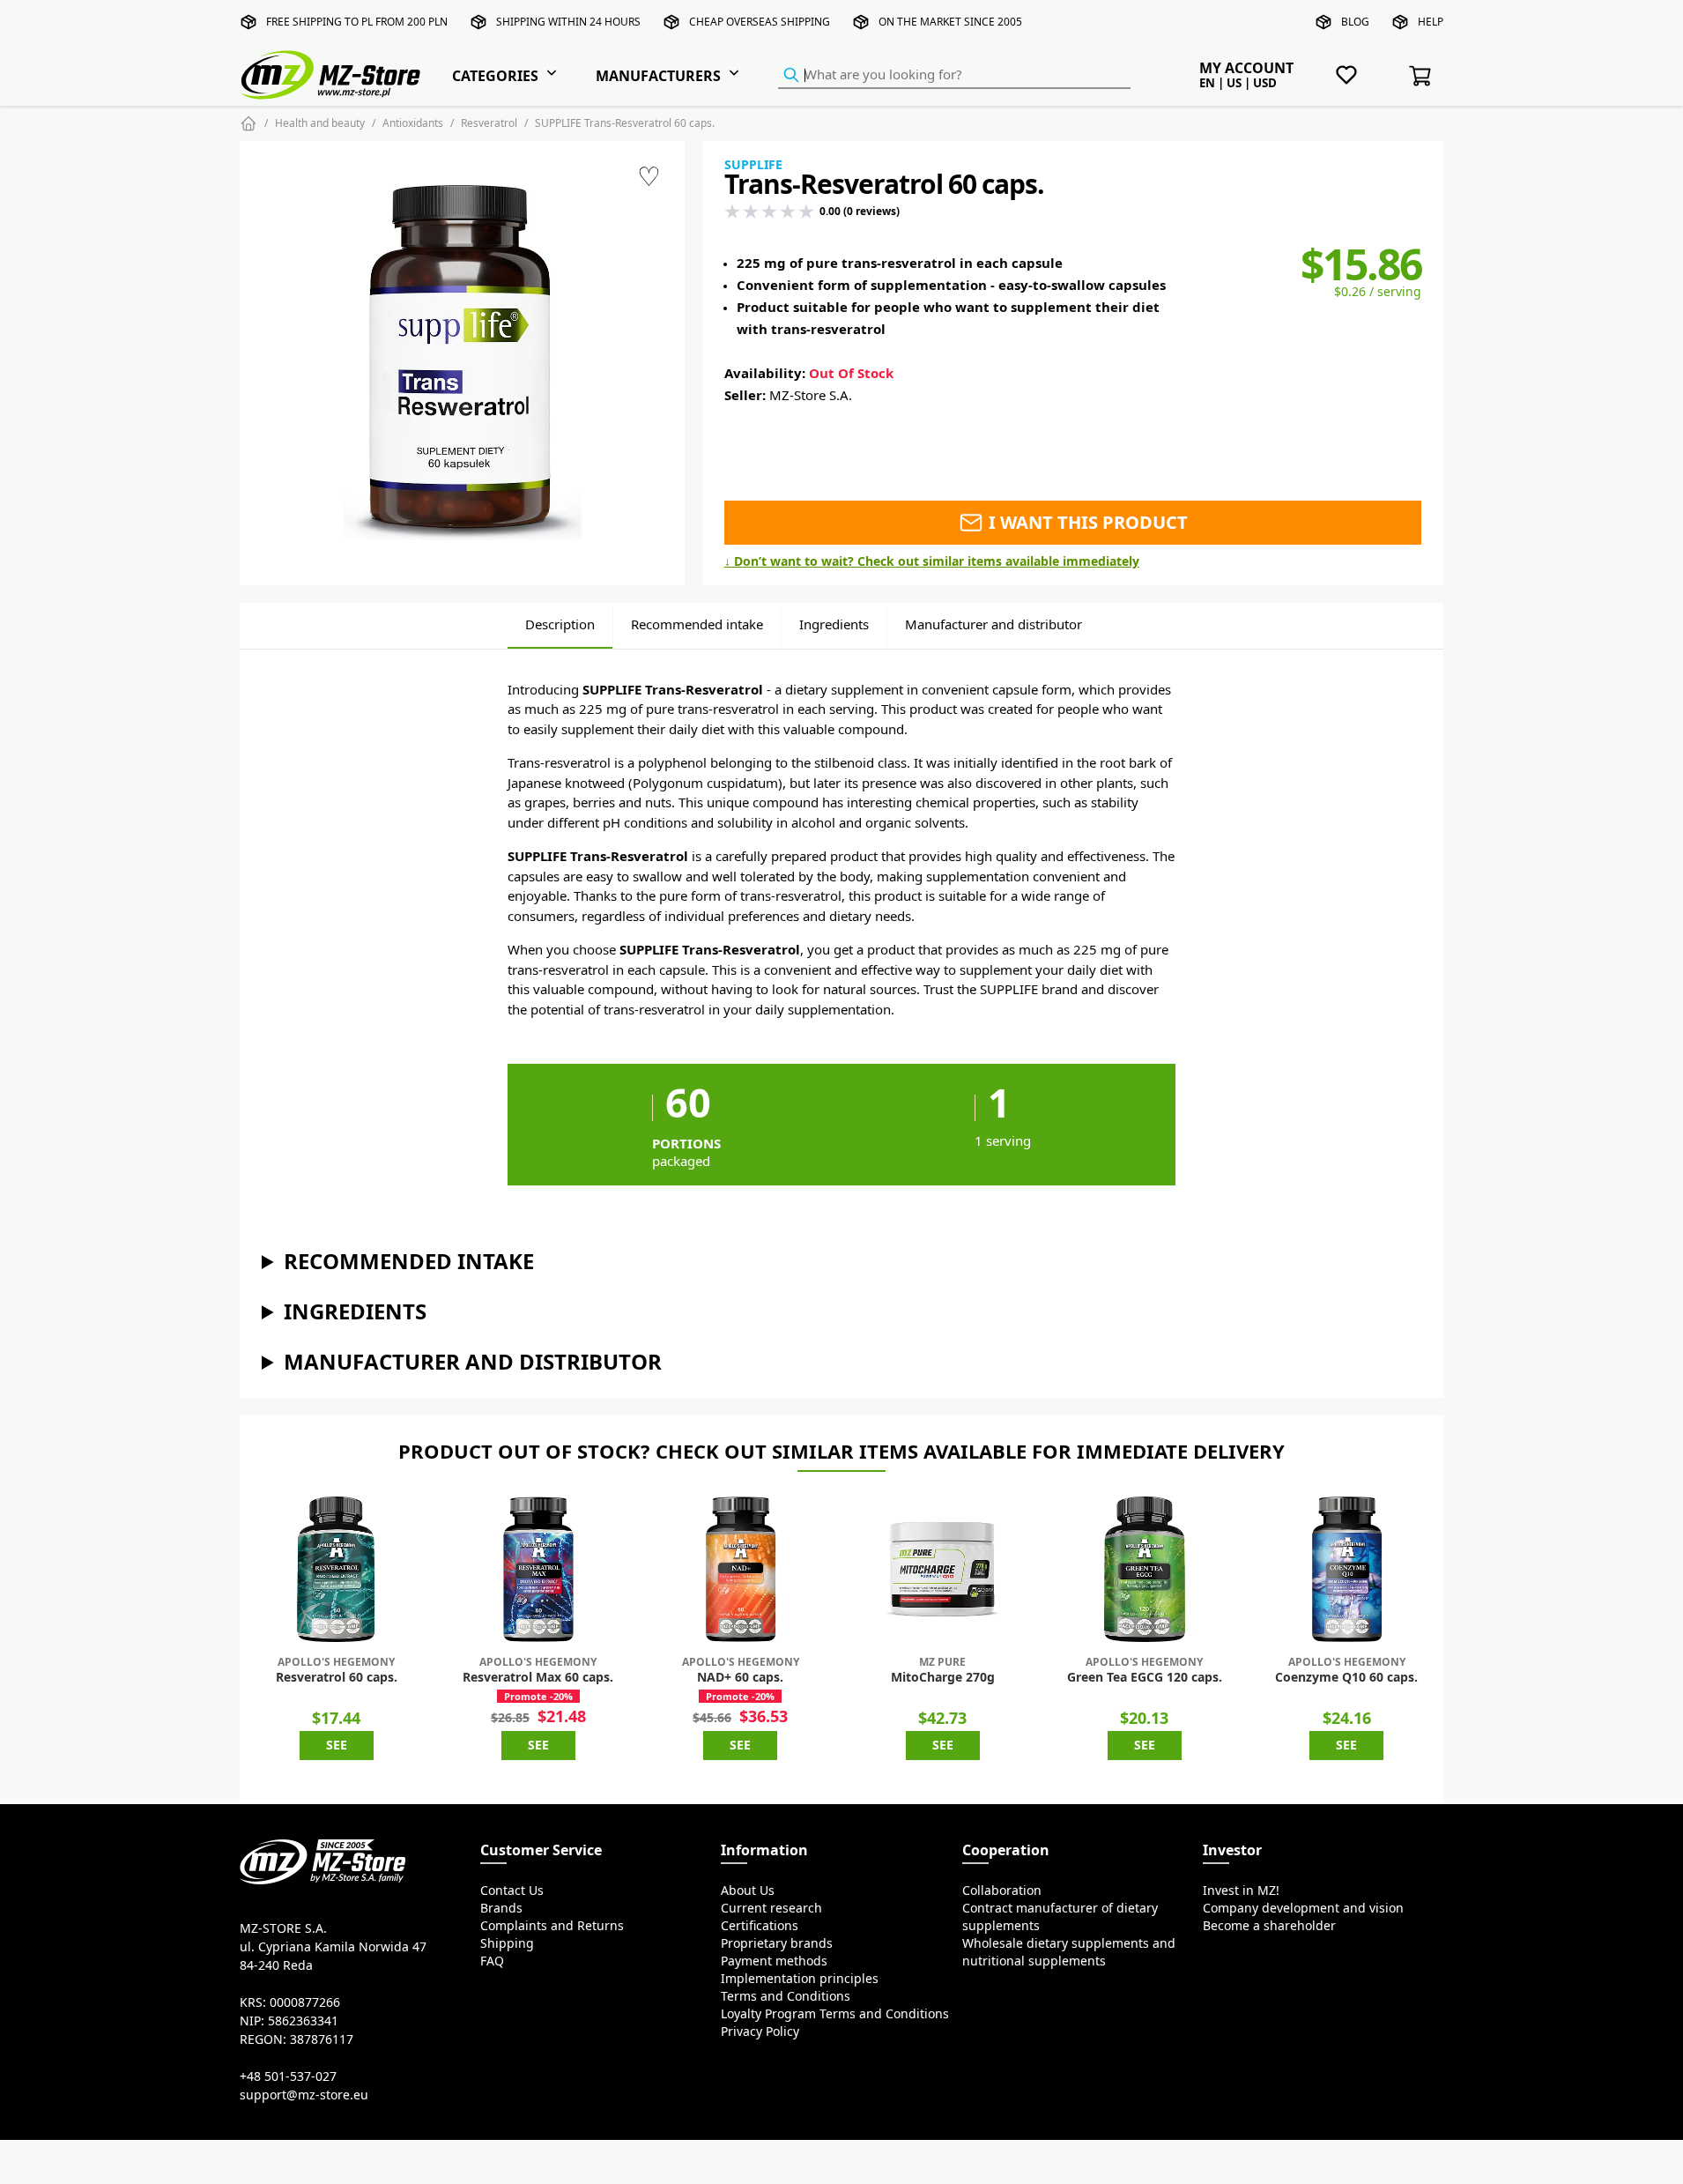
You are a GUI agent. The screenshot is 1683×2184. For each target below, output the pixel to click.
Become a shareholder (1269, 1926)
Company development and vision (1303, 1908)
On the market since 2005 (950, 22)
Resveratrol (489, 123)
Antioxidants (413, 123)
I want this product (1086, 522)
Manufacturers (658, 76)
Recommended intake (697, 624)
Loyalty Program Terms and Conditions (835, 2014)
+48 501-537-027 (288, 2076)
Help (1431, 22)
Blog (1355, 22)
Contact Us (512, 1891)
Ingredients (834, 624)
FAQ (492, 1961)
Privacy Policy (760, 2032)
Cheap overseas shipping (760, 22)
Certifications (760, 1926)
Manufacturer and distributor (993, 624)
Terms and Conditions (786, 1996)
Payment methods (774, 1961)
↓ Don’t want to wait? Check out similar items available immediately (932, 561)
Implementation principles (800, 1979)
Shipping (507, 1943)
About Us (748, 1891)
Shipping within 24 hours (568, 22)
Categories (495, 76)
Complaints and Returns (552, 1926)
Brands (501, 1908)
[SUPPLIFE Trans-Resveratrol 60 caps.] (462, 363)
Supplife (753, 165)
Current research (771, 1908)
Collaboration (1002, 1891)
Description (560, 624)
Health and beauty (320, 123)
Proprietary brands (777, 1943)
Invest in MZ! (1241, 1891)
